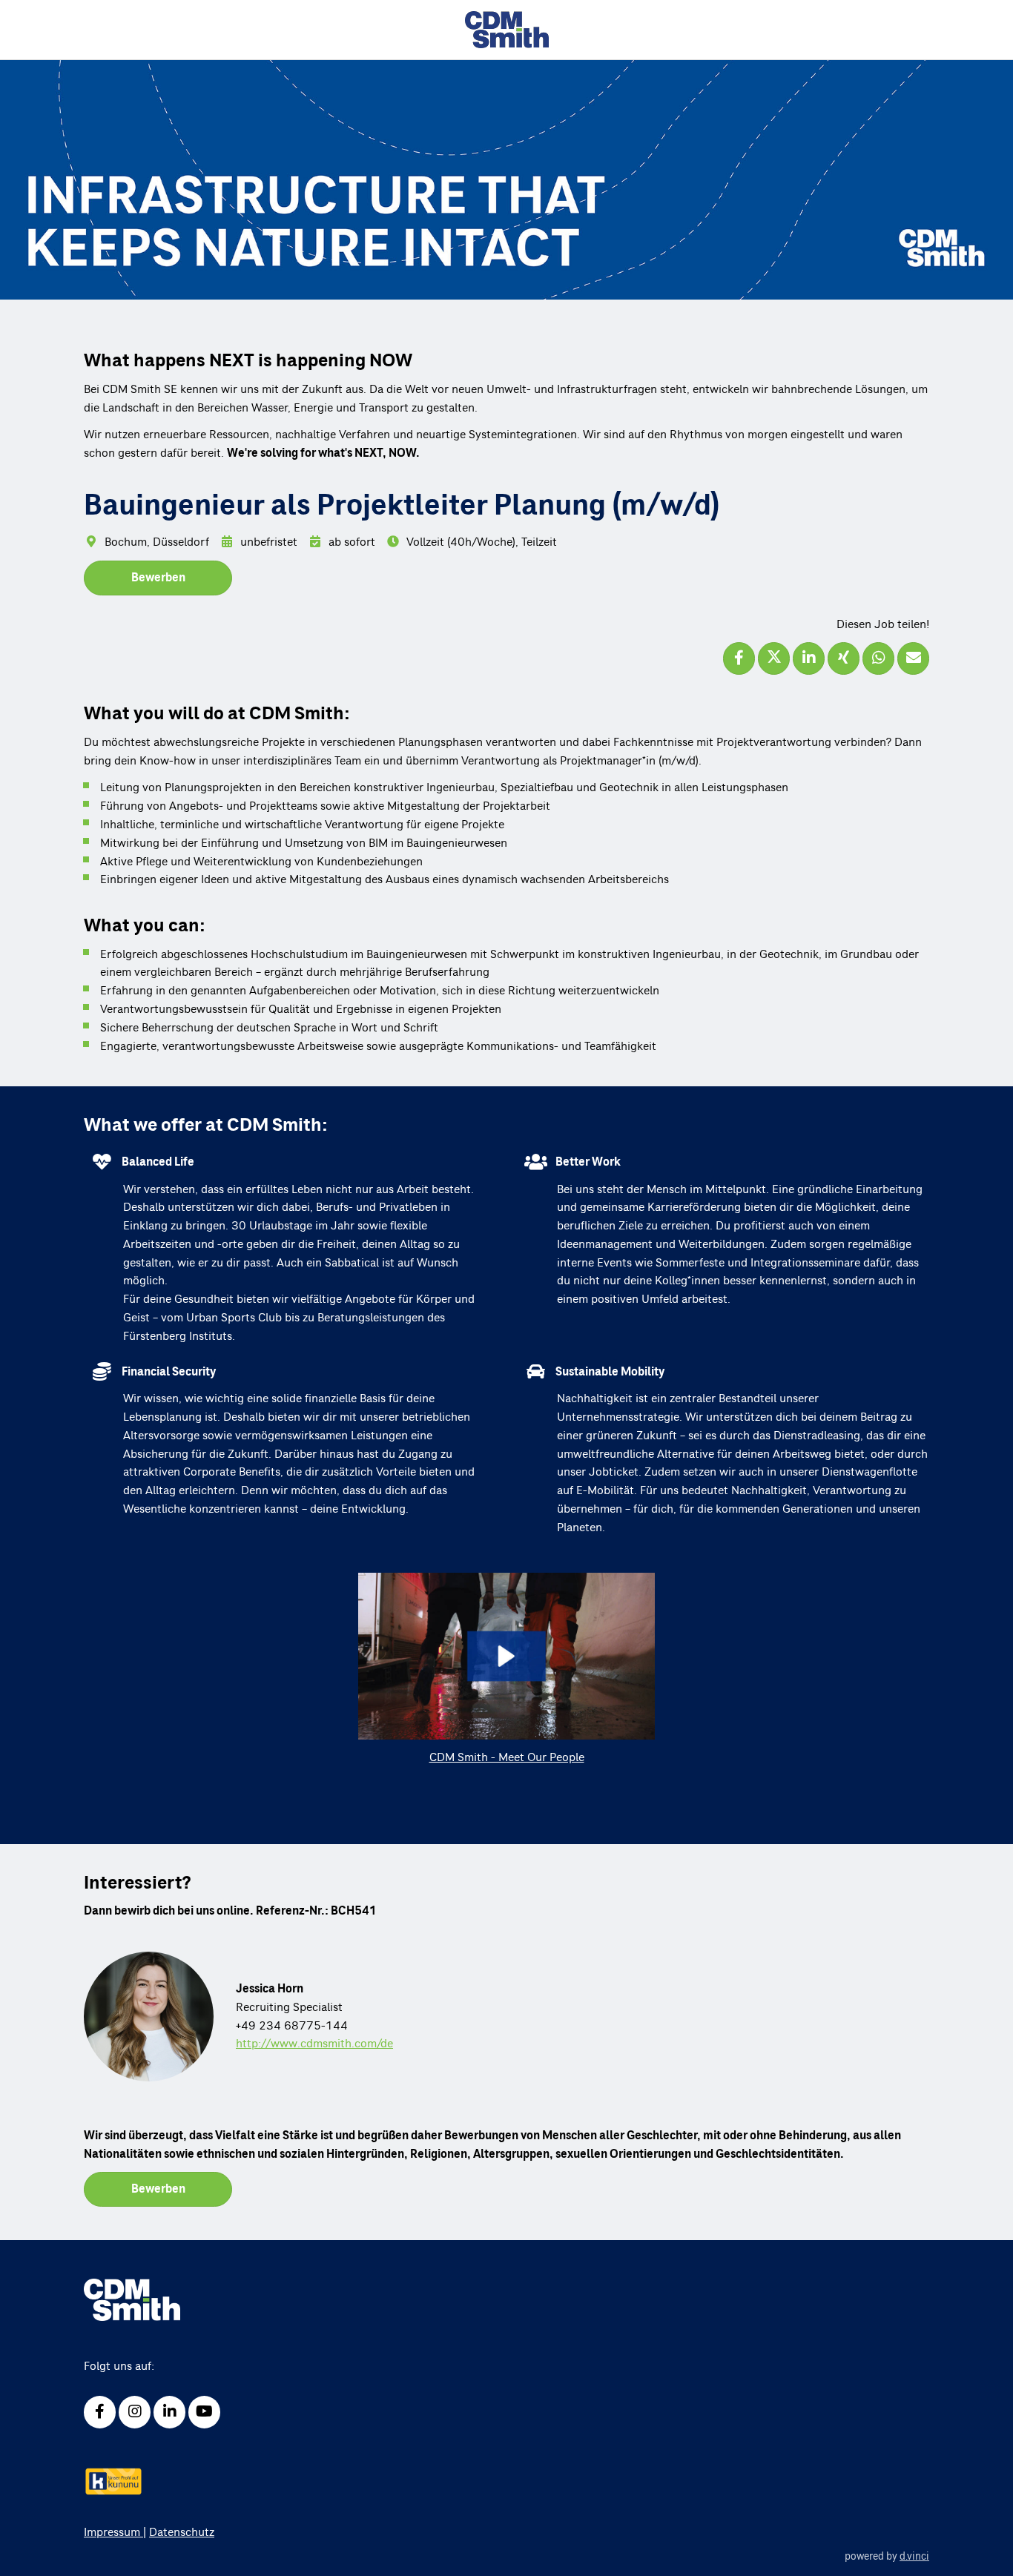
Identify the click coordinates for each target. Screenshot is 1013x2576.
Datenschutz (182, 2532)
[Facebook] (100, 2412)
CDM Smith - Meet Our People (507, 1757)
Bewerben (158, 578)
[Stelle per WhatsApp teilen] (878, 658)
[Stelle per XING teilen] (844, 658)
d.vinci (914, 2557)
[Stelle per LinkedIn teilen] (809, 658)
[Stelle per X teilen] (774, 658)
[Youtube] (204, 2412)
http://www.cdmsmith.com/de (314, 2044)
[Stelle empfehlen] (913, 658)
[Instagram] (135, 2412)
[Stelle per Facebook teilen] (739, 658)
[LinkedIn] (169, 2412)
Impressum (113, 2532)
